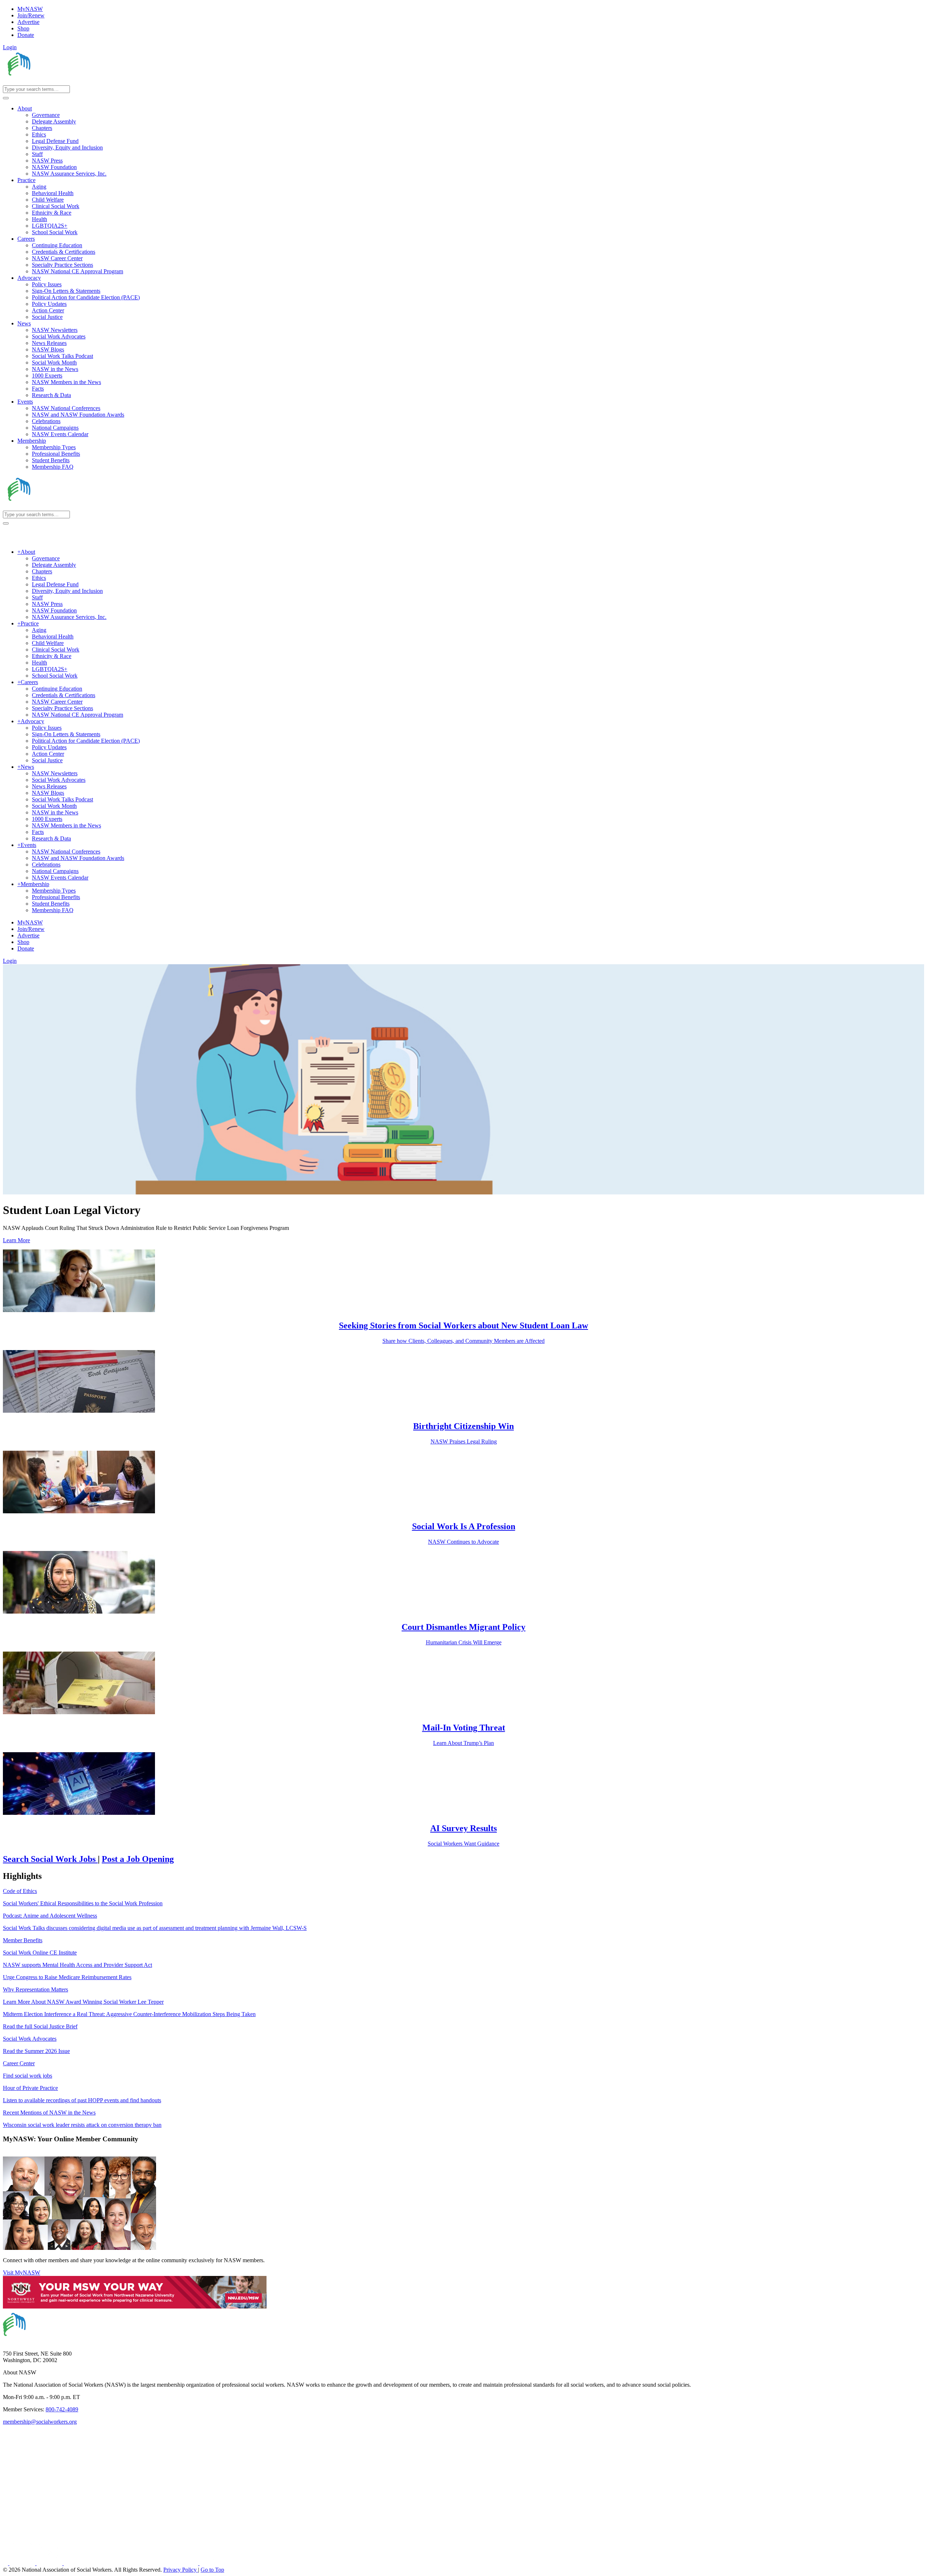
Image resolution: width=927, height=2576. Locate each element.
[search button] (6, 98)
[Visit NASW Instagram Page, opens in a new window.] (132, 2563)
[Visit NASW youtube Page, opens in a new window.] (50, 2563)
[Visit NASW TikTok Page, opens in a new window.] (212, 2563)
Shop (23, 28)
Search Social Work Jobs (50, 1859)
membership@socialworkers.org (40, 2422)
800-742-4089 (62, 2409)
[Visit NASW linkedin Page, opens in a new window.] (23, 2563)
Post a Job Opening (138, 1859)
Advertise (28, 22)
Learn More (16, 1240)
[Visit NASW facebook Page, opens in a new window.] (6, 2563)
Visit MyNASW (22, 2273)
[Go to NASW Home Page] (56, 82)
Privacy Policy (181, 2570)
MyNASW (30, 9)
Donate (26, 35)
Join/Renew (31, 15)
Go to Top (212, 2570)
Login (10, 47)
